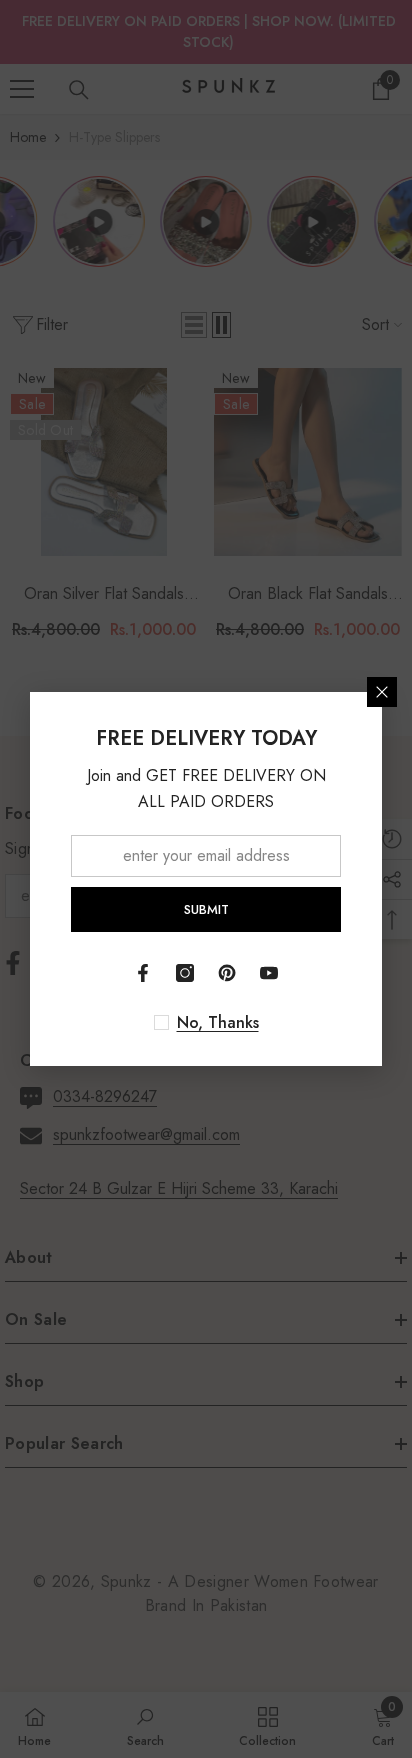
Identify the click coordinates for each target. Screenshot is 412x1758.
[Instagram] (185, 973)
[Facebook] (143, 973)
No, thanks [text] (218, 1023)
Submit (206, 909)
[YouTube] (269, 973)
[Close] (382, 692)
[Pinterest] (227, 973)
